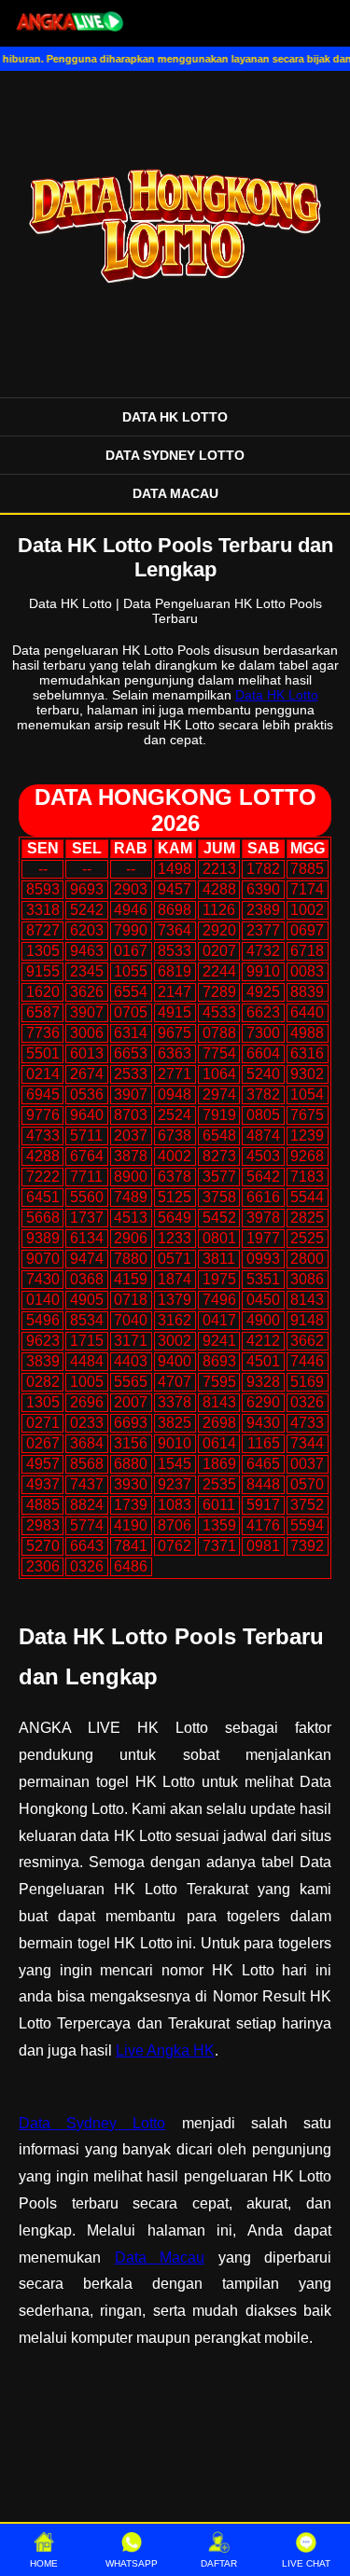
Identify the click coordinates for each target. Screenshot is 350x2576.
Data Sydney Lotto (92, 2123)
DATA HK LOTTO (175, 417)
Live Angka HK (165, 2050)
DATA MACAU (175, 493)
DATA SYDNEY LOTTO (175, 455)
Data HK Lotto (277, 695)
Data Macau (160, 2257)
